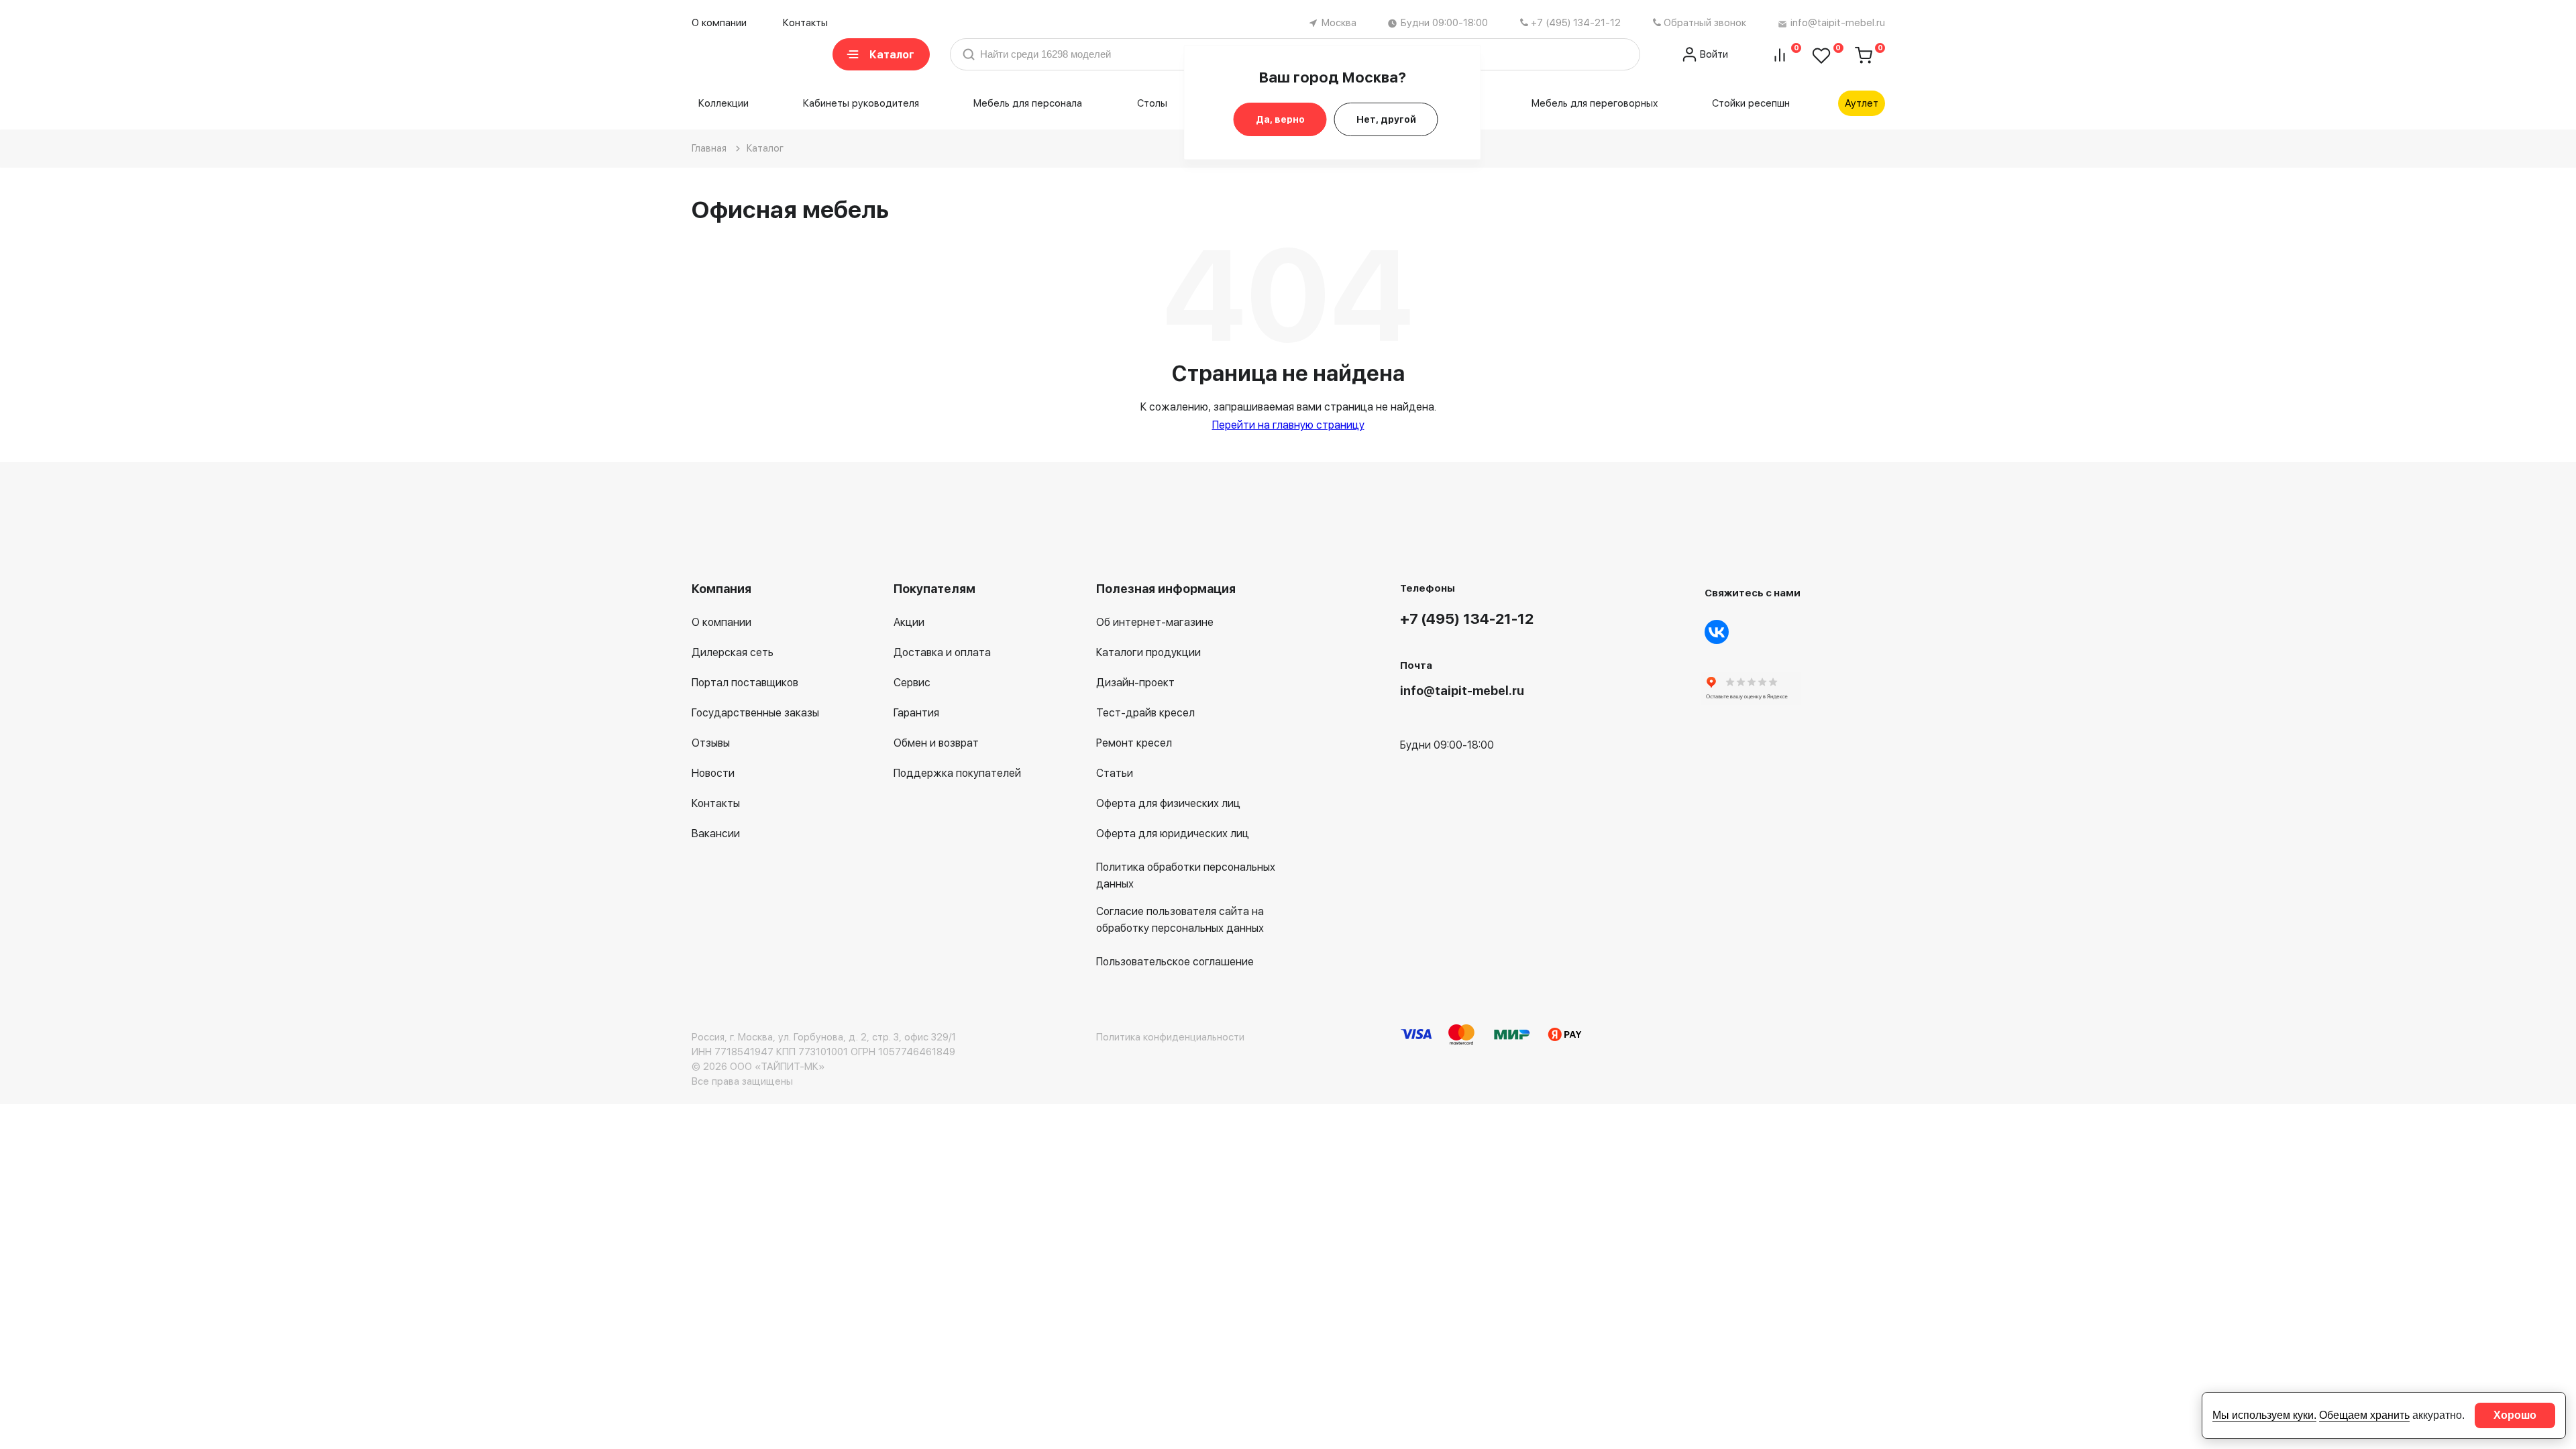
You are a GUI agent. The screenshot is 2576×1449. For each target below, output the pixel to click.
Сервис (912, 683)
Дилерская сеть (733, 652)
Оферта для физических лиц (1168, 803)
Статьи (1115, 773)
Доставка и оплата (942, 652)
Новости (713, 773)
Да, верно (1280, 119)
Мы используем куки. (2264, 1415)
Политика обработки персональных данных (1186, 875)
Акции (909, 622)
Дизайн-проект (1135, 683)
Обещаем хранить (2364, 1415)
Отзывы (711, 743)
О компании (719, 23)
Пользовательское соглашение (1175, 962)
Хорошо (2515, 1415)
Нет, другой (1386, 119)
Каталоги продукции (1148, 652)
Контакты (805, 23)
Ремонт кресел (1134, 743)
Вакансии (716, 834)
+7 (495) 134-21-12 (1576, 23)
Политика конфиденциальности (1170, 1037)
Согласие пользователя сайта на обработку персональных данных (1180, 920)
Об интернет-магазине (1155, 622)
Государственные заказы (755, 713)
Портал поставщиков (745, 683)
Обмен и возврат (936, 743)
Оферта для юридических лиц (1173, 834)
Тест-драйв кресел (1145, 713)
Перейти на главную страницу (1288, 425)
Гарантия (916, 713)
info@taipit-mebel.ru (1838, 23)
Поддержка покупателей (957, 773)
